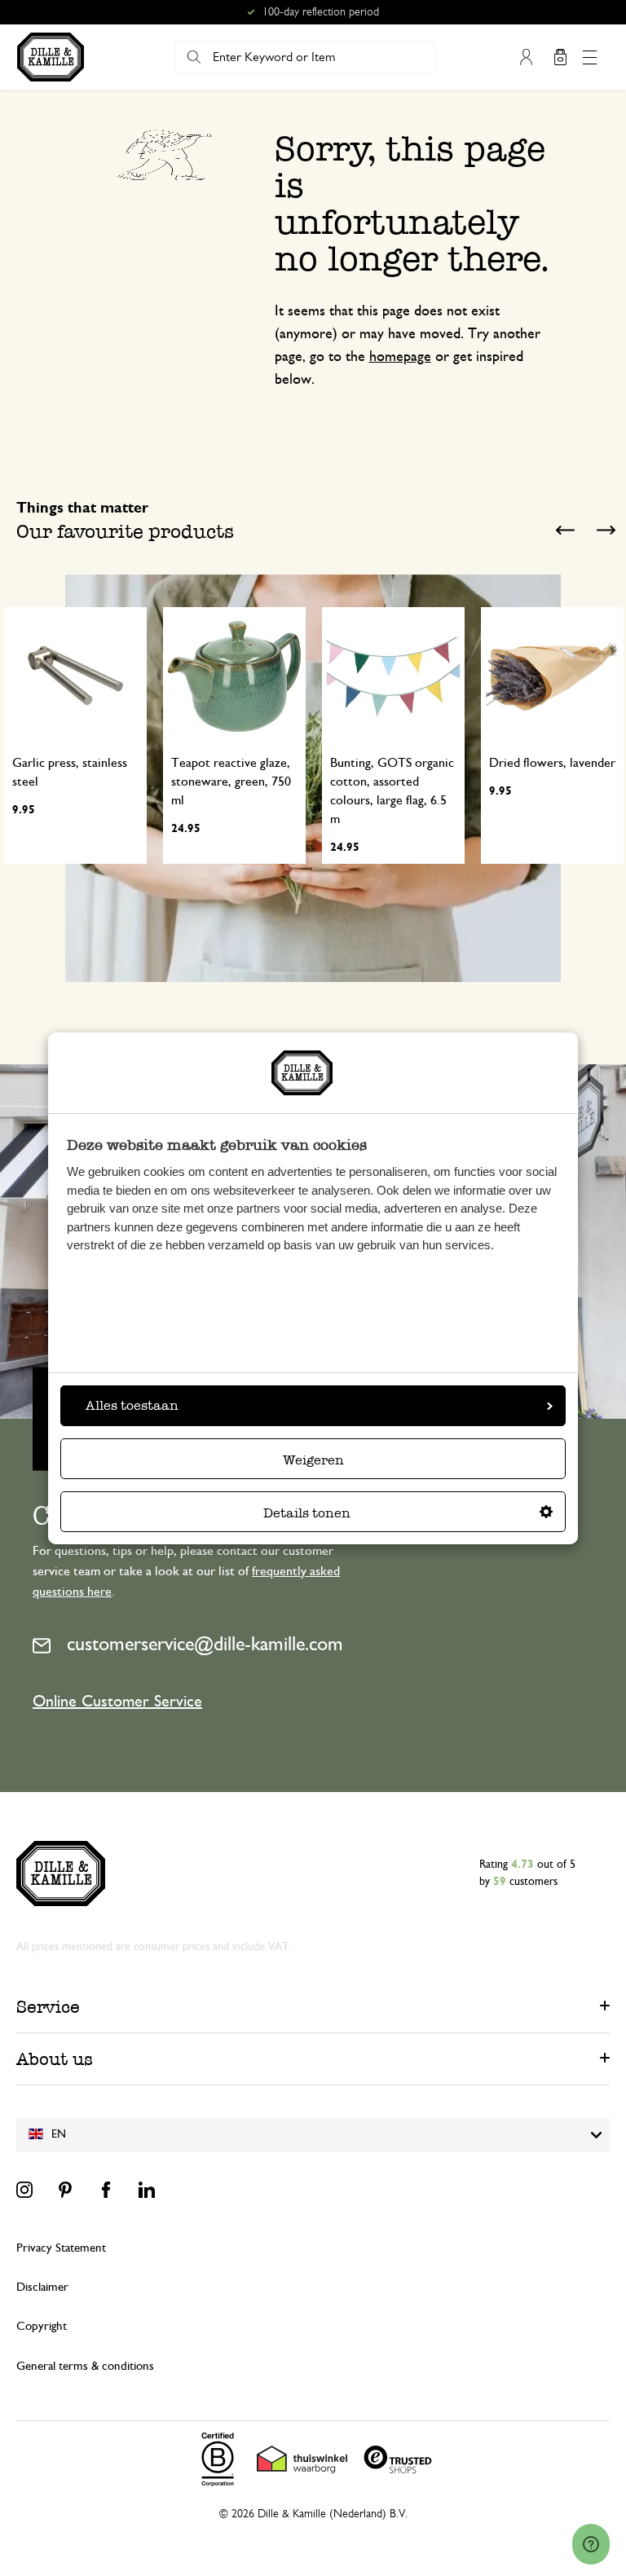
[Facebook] (106, 2190)
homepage (400, 357)
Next (606, 530)
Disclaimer (42, 2287)
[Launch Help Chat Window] (591, 2544)
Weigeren (313, 1460)
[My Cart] (560, 57)
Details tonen (307, 1513)
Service (48, 2007)
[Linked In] (147, 2190)
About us (55, 2059)
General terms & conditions (85, 2366)
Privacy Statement (61, 2248)
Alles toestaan (132, 1405)
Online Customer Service (117, 1702)
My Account (526, 57)
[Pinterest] (65, 2190)
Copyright (42, 2326)
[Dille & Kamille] (51, 57)
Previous (565, 530)
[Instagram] (24, 2190)
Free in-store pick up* (320, 12)
